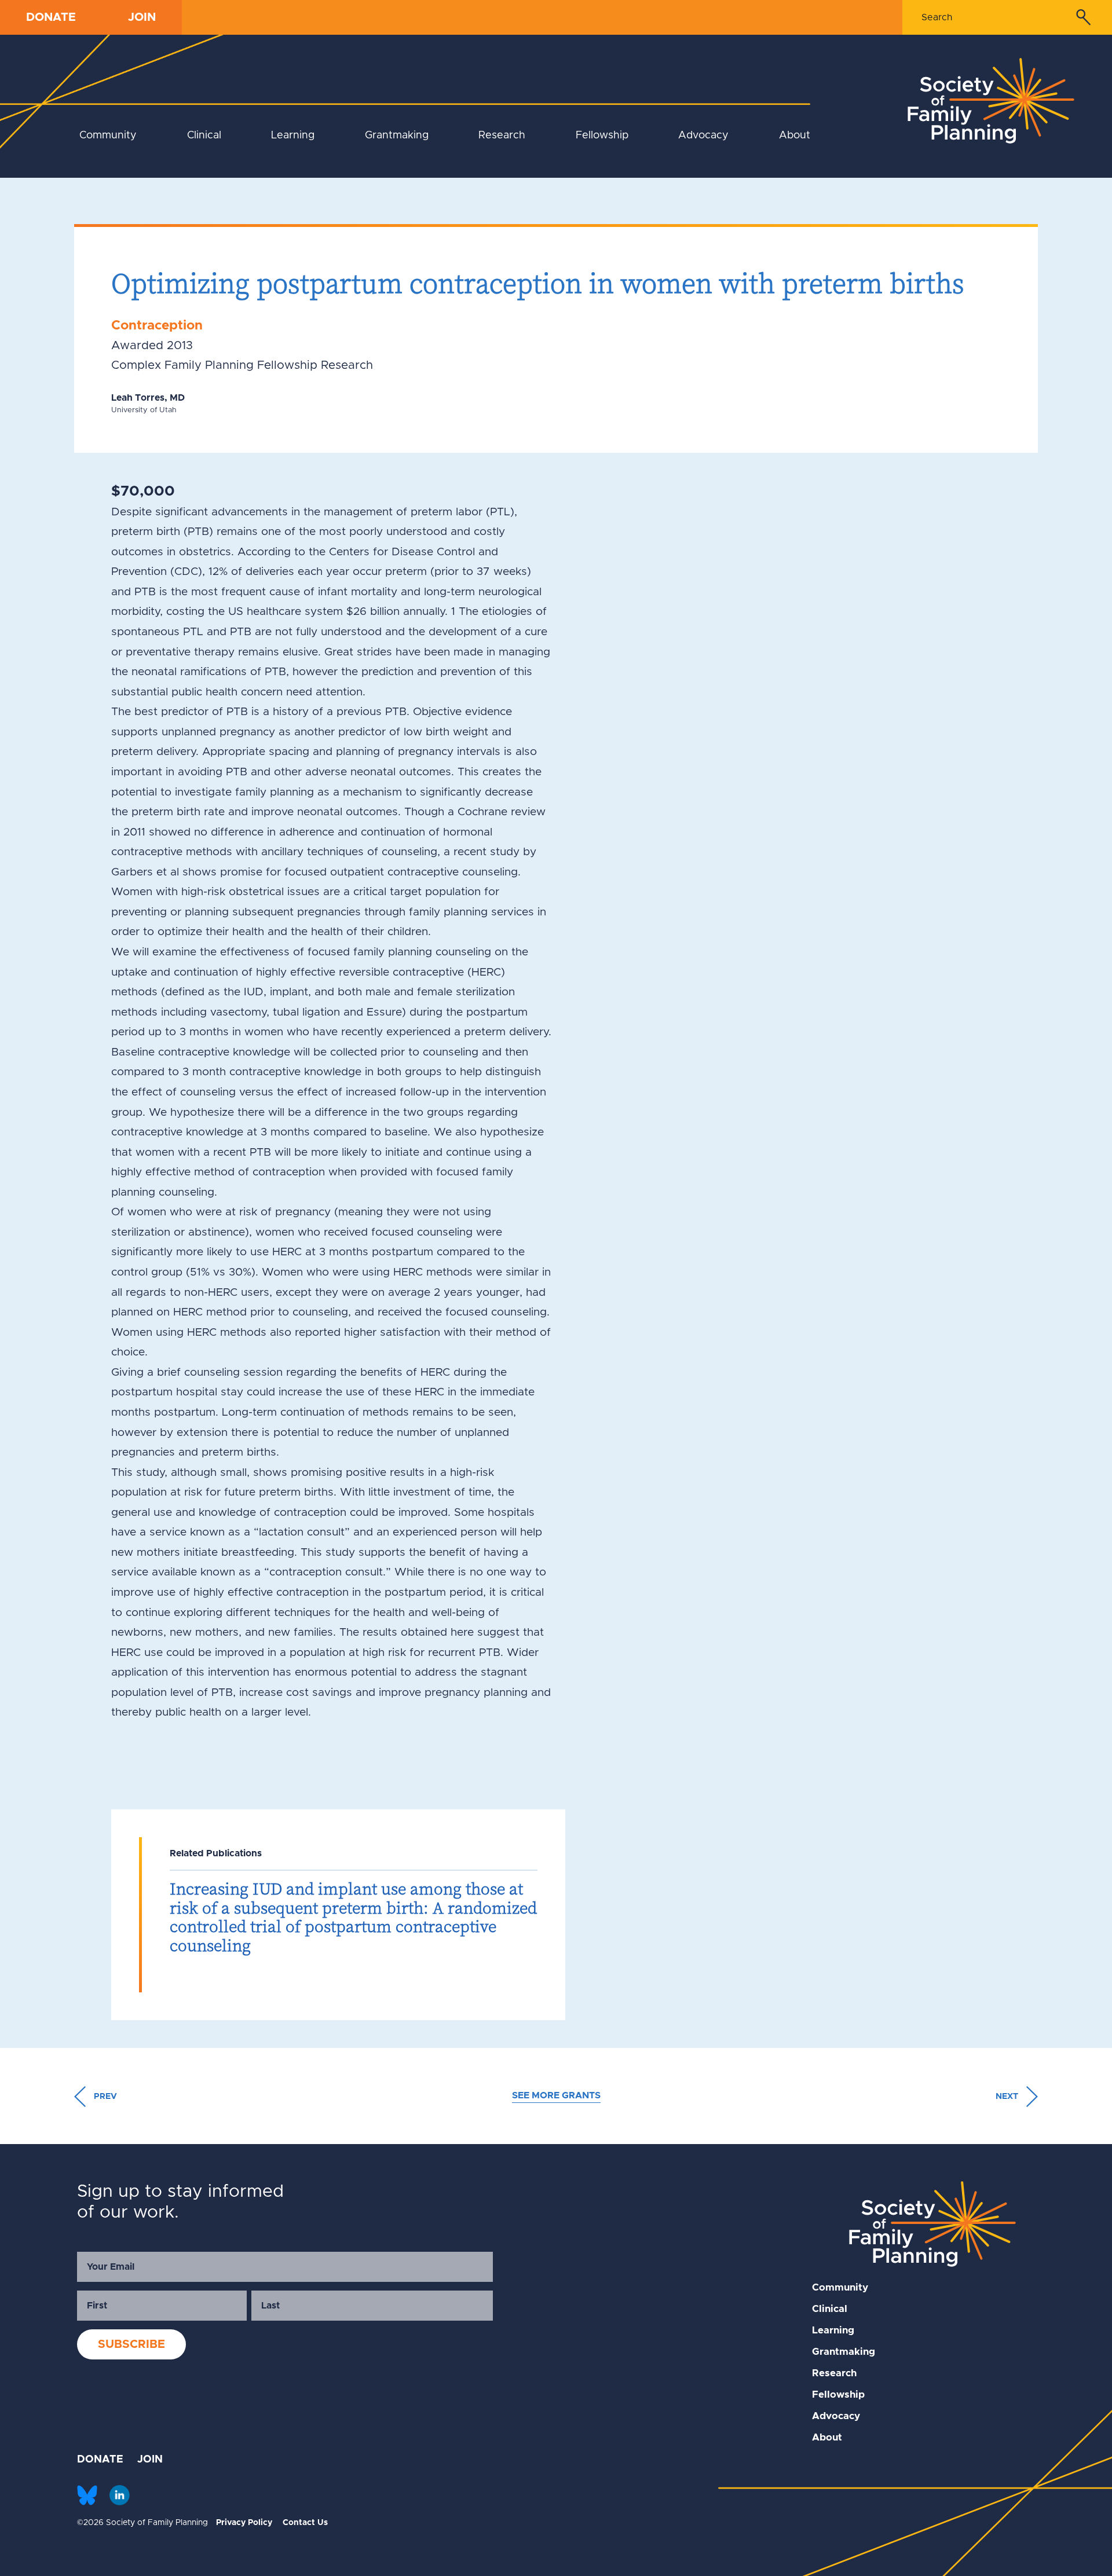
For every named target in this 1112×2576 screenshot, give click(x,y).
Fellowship (602, 135)
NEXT (1008, 2097)
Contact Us (305, 2523)
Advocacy (703, 135)
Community (108, 135)
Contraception (157, 326)
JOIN (142, 17)
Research (502, 135)
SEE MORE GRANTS (556, 2095)
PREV (104, 2097)
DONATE (51, 17)
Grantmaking (397, 135)
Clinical (204, 135)
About (795, 135)
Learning (293, 135)
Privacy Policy (244, 2523)
